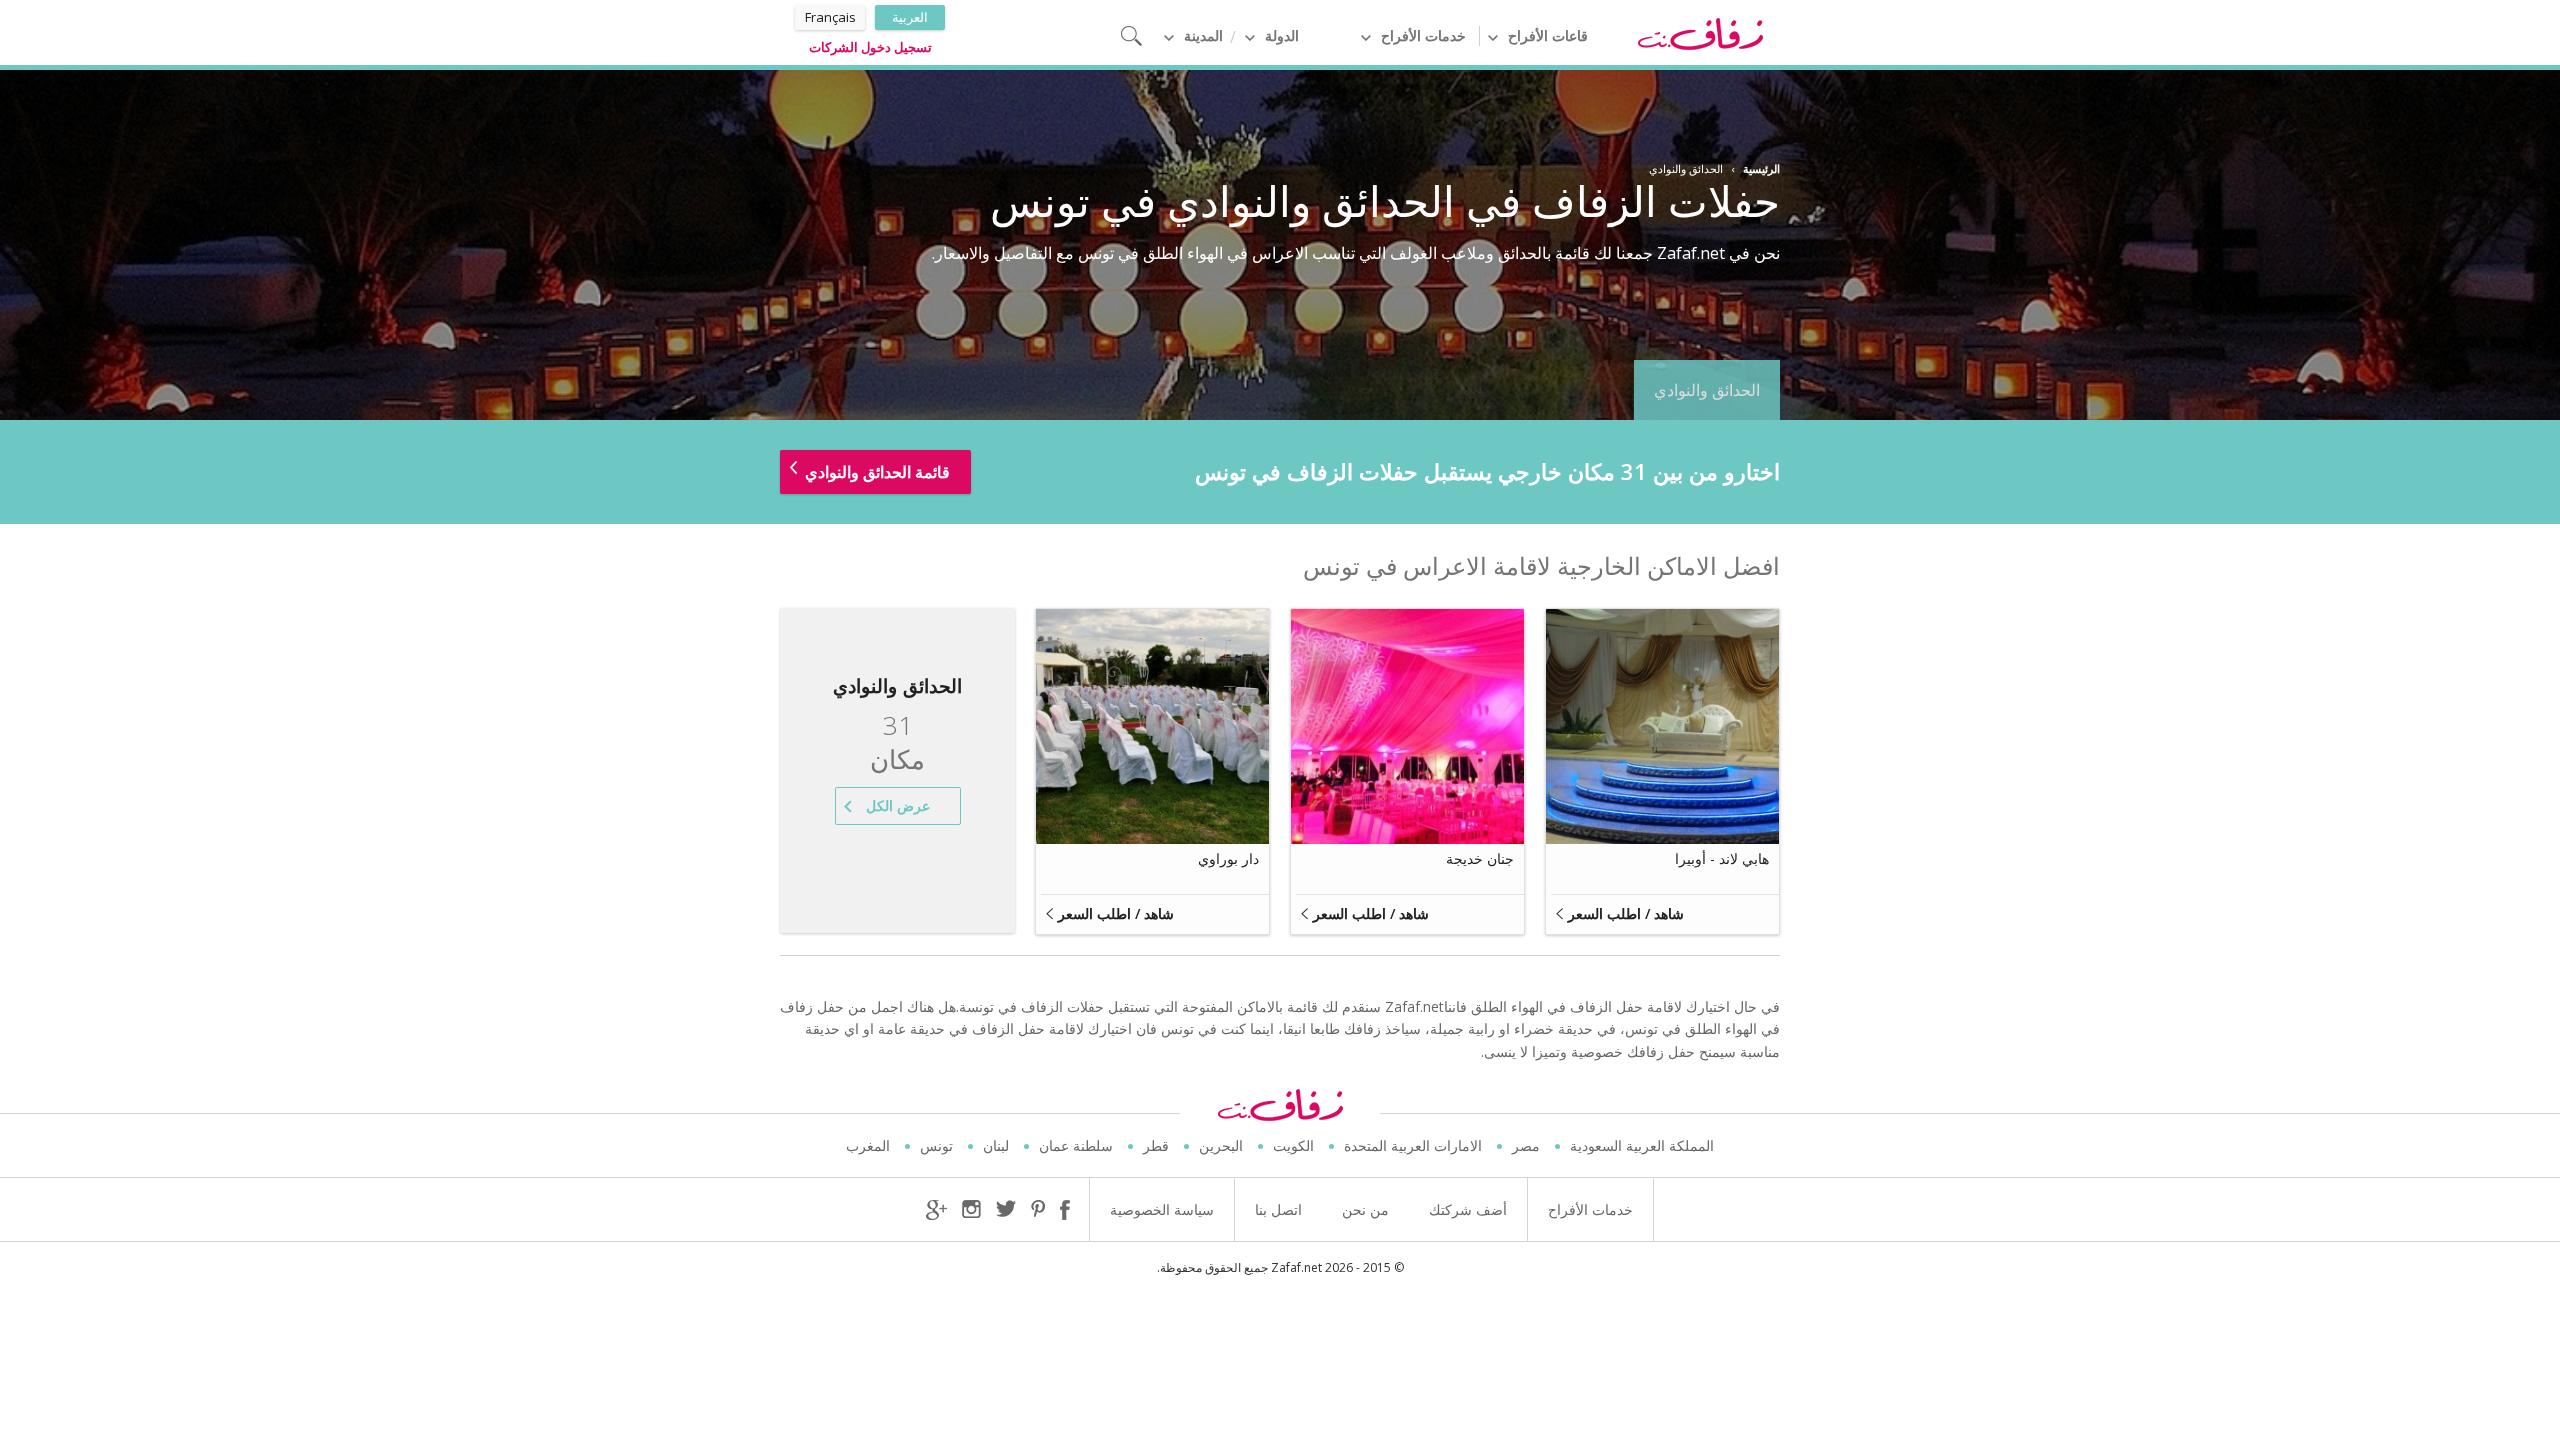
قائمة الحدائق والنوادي (877, 472)
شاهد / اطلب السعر (1626, 913)
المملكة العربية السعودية (1642, 1145)
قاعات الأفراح (1548, 35)
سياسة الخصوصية (1162, 1209)
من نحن (1365, 1209)
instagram (971, 1210)
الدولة (1282, 35)
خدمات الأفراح (1423, 35)
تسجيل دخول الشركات (870, 47)
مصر (1526, 1145)
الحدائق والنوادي (1707, 390)
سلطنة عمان (1076, 1145)
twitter (1006, 1208)
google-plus (936, 1210)
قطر (1156, 1145)
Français (830, 17)
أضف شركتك (1468, 1209)
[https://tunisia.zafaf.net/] (1700, 33)
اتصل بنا (1278, 1209)
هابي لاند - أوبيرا (1722, 858)
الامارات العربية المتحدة (1413, 1145)
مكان (897, 743)
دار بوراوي (1228, 858)
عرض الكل (898, 805)
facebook (1065, 1210)
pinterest (1038, 1210)
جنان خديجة (1480, 858)
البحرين (1221, 1145)
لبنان (996, 1145)
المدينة (1203, 35)
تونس (936, 1145)
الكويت (1293, 1145)
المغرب (868, 1145)
